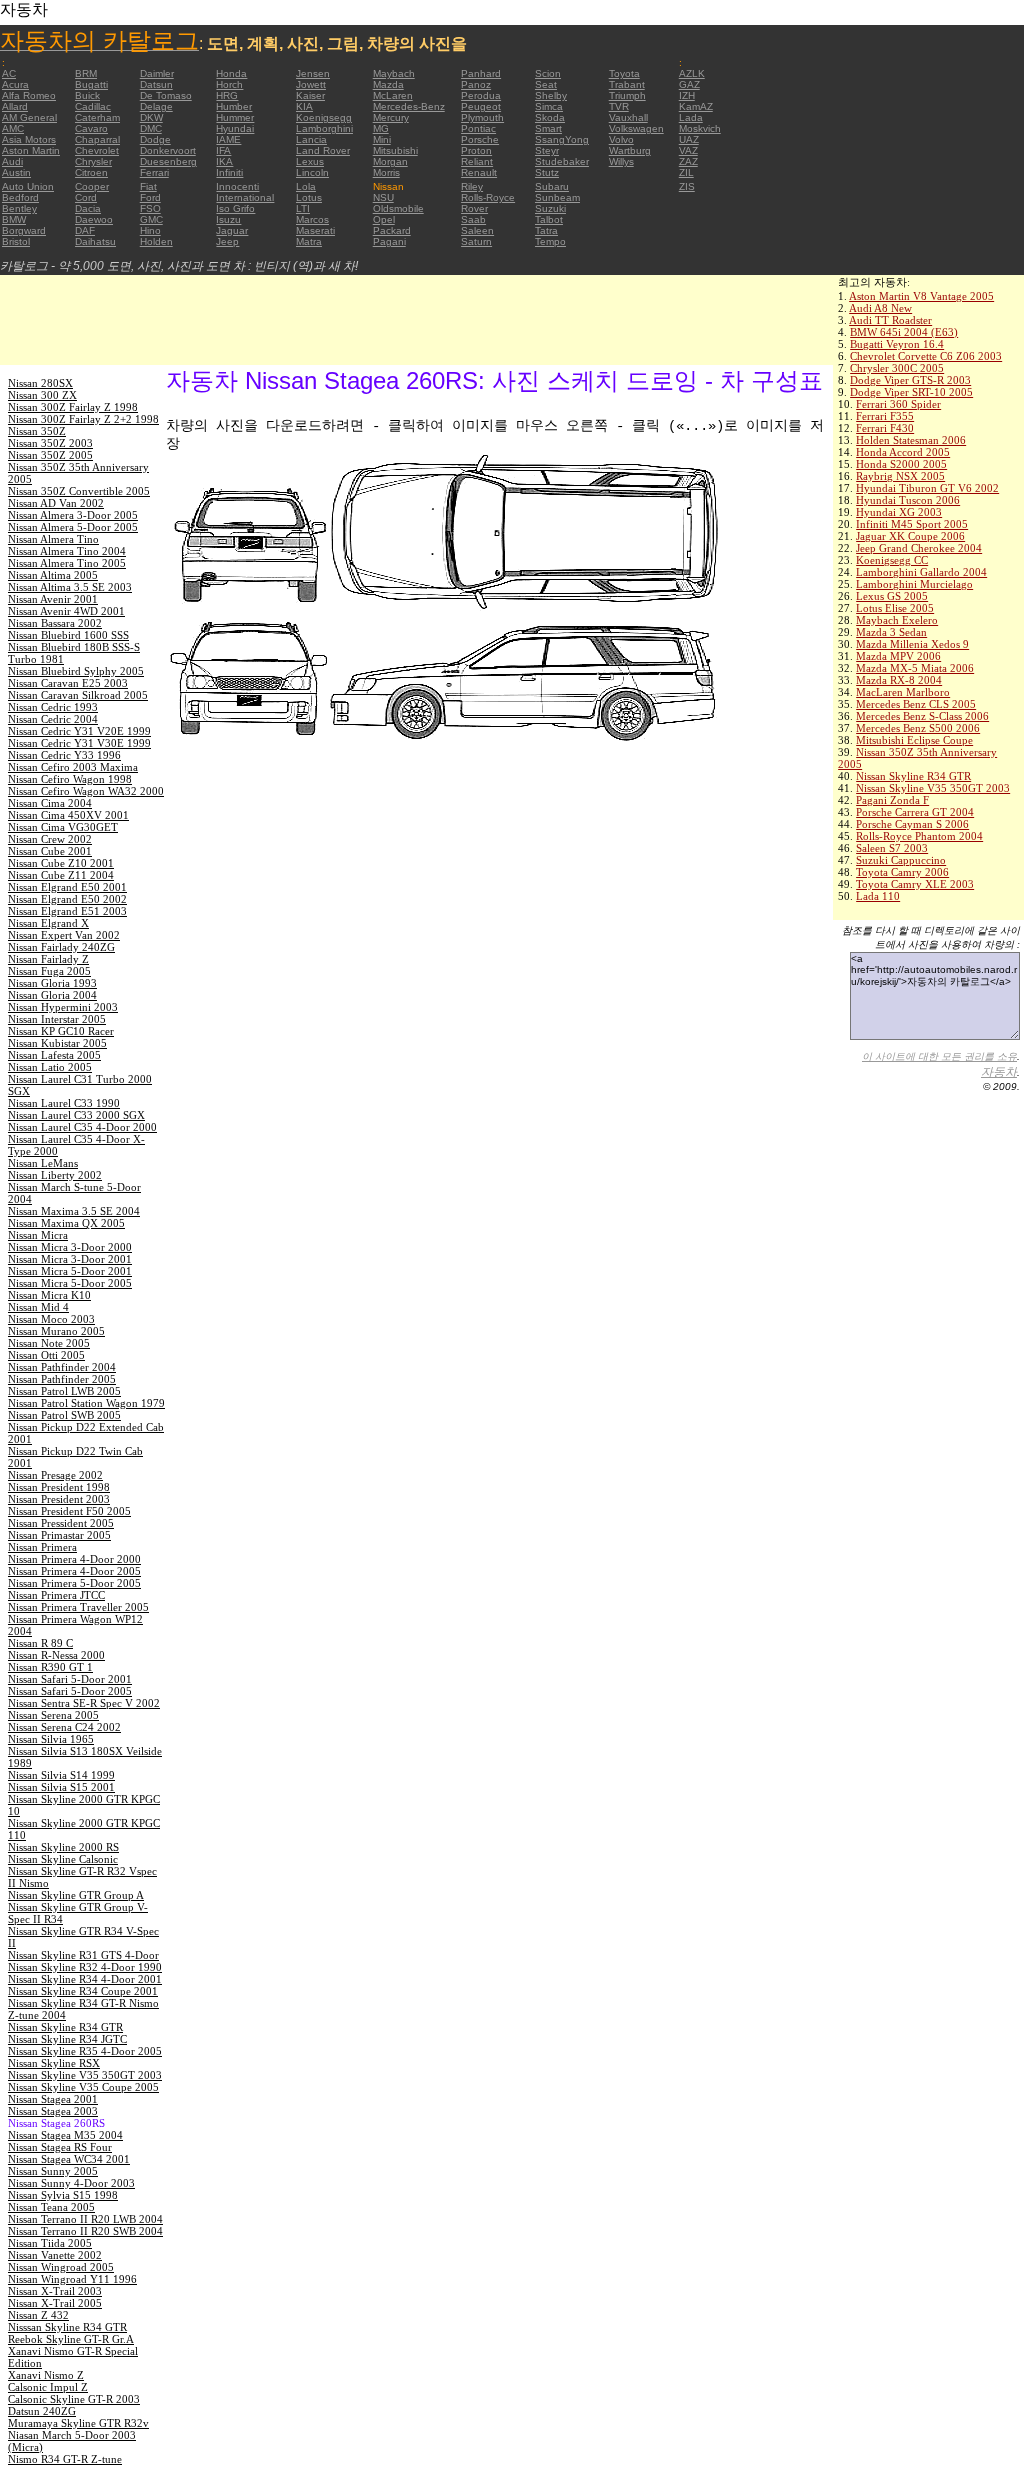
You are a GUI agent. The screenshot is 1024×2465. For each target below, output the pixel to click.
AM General (29, 117)
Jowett (311, 84)
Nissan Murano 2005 (56, 1331)
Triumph (627, 95)
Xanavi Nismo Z (46, 2375)
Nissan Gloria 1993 (52, 983)
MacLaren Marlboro (903, 692)
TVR (619, 106)
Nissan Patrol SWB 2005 (64, 1415)
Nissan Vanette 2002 (55, 2255)
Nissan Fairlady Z (48, 959)
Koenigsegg (324, 117)
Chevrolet (97, 150)
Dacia (88, 208)
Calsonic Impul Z (48, 2387)
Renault (479, 172)
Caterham (97, 117)
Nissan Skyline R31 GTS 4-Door (83, 1955)
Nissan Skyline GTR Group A (76, 1895)
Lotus (309, 197)
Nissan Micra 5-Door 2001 (70, 1271)
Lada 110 (878, 896)
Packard (392, 230)
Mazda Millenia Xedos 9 (912, 644)
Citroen (91, 172)
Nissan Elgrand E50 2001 (67, 887)
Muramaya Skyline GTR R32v (78, 2423)
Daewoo (94, 219)
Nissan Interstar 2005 (57, 1019)
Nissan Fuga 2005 (49, 971)
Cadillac (93, 106)
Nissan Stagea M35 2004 (65, 2135)
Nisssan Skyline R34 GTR (67, 2327)
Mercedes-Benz (409, 106)
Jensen (313, 73)
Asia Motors (29, 139)
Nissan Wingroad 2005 (61, 2267)
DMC (151, 128)
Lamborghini (324, 128)
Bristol (16, 241)
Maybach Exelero (897, 620)
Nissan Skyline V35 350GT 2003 (933, 788)
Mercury (391, 117)
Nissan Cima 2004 (50, 803)
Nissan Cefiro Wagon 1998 (70, 779)
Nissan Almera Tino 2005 (67, 563)
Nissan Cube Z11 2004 (61, 875)
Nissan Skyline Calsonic (63, 1859)
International (245, 197)
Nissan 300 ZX (42, 395)
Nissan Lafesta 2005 (54, 1055)
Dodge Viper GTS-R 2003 (910, 380)
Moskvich (700, 128)
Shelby (551, 95)
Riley (472, 186)
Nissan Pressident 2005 (61, 1523)
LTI (303, 208)
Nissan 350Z (37, 431)
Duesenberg (168, 161)
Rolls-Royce (488, 197)
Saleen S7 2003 (892, 848)
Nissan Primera (42, 1547)
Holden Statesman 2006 (911, 440)
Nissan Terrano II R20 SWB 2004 (85, 2231)
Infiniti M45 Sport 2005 (912, 524)
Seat (546, 84)
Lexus (310, 161)
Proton (476, 150)
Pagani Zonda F (892, 800)
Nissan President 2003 (59, 1499)
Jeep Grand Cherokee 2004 (919, 548)
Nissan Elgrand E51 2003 (67, 911)
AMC (13, 128)
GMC (151, 219)
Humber (234, 106)
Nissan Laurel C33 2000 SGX (76, 1115)
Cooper (92, 186)
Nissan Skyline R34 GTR (913, 776)
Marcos (312, 219)
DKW (151, 117)
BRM (86, 73)
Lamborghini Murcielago (914, 584)
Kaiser (310, 95)
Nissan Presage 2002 (55, 1475)
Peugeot (481, 106)
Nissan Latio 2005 (50, 1067)
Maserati (315, 230)
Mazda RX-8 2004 (899, 680)
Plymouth (482, 117)
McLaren (393, 95)
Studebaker (562, 161)
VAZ (688, 150)
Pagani (389, 241)
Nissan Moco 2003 (51, 1319)
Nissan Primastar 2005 (59, 1535)
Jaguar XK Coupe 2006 (910, 536)
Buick (87, 95)
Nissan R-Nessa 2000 (56, 1655)
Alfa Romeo (29, 95)
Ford (150, 197)
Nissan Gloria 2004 (52, 995)
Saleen (477, 230)
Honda (231, 73)
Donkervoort (168, 150)
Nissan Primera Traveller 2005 (78, 1607)
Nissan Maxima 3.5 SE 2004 (74, 1211)
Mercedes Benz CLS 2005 (916, 704)
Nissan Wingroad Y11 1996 (72, 2279)
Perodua (481, 95)
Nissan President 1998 (59, 1487)
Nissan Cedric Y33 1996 (64, 755)
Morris (386, 172)
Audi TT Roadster (890, 320)
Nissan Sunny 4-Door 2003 (71, 2183)
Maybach (394, 73)
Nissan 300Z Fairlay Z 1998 (73, 407)
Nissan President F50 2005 (69, 1511)
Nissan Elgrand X (48, 923)
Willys (621, 161)
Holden (156, 241)
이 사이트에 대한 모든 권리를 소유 (939, 1056)
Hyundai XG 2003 (899, 512)
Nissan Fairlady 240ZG (61, 947)
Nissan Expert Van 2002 (64, 935)
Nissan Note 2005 (49, 1343)
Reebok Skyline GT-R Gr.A (71, 2339)
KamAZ (696, 106)
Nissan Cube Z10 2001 (61, 863)
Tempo (550, 241)
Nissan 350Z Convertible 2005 (79, 491)
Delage (156, 106)
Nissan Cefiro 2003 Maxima (73, 767)
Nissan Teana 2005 (51, 2207)
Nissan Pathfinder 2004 (62, 1367)
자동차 (999, 1072)
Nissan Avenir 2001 (53, 599)
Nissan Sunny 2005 (53, 2171)
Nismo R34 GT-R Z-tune (65, 2459)
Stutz (547, 172)
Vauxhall (628, 117)
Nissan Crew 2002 (50, 839)
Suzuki (550, 208)
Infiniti (229, 172)
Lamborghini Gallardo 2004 (921, 572)
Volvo (621, 139)
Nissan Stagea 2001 (53, 2099)
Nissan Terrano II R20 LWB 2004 (85, 2219)
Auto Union (28, 186)
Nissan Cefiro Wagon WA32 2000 (86, 791)
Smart (548, 128)
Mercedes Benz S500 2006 (918, 728)
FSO (150, 208)
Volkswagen (636, 128)
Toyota (624, 73)
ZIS (687, 186)
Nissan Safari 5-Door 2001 (70, 1679)
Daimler (157, 73)
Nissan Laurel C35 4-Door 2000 (82, 1127)
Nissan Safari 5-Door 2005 (70, 1691)
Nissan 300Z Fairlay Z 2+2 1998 (83, 419)
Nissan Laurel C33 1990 (64, 1103)
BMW (14, 219)
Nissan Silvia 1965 (51, 1739)
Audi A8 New (880, 308)
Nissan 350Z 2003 (50, 443)
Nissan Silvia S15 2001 (61, 1787)
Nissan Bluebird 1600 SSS (68, 635)
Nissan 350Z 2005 (50, 455)
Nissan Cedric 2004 (53, 719)
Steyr (547, 150)
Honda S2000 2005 (901, 464)
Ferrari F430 (885, 428)
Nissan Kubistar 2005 (57, 1043)
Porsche (480, 139)
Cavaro (91, 128)
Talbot (549, 219)
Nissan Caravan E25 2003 (68, 683)
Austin (16, 172)
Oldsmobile (398, 208)
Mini (382, 139)
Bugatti (91, 84)
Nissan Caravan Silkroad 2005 (78, 695)
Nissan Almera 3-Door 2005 (73, 515)
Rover (474, 208)
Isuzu (228, 219)
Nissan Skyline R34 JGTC (67, 2039)
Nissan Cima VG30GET (63, 827)
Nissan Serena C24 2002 (64, 1727)
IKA (224, 161)
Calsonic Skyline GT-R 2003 (74, 2399)
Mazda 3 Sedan (891, 632)
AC (9, 73)
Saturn (476, 241)
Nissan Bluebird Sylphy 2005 (76, 671)
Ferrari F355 (885, 416)
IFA (223, 150)
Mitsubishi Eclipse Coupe (914, 740)
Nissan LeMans (43, 1163)
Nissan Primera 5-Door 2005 (74, 1583)
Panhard (481, 73)
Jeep (227, 241)
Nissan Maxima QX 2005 (66, 1223)
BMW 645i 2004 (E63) (904, 332)
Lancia (311, 139)
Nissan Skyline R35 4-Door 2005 (85, 2051)
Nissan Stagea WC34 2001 (69, 2159)
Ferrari (154, 172)
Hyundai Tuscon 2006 (908, 500)
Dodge (155, 139)
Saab (473, 219)
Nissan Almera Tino (53, 539)
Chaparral (97, 139)
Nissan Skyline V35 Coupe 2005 (83, 2087)
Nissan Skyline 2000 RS (63, 1847)
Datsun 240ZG (42, 2411)
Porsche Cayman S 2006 (912, 824)
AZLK (692, 73)
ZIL (686, 172)
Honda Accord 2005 (903, 452)
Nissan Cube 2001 (50, 851)
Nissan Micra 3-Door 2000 (70, 1247)
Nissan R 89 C (40, 1643)
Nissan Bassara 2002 (55, 623)
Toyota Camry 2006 (902, 872)
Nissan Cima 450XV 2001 (68, 815)
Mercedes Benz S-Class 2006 (922, 716)
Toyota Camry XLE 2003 (915, 884)
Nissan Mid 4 (38, 1307)
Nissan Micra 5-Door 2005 (70, 1283)
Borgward (24, 230)
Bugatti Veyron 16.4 (897, 344)
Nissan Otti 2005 (46, 1355)
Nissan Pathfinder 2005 (62, 1379)
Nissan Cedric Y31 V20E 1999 (79, 731)
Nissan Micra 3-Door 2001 (70, 1259)
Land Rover (323, 150)
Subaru (552, 186)
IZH (687, 95)
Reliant (477, 161)
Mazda (388, 84)
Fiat (148, 186)
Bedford (20, 197)
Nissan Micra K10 (49, 1295)
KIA (304, 106)
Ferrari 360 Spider (898, 404)
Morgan (390, 161)
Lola (306, 186)
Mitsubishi (395, 150)
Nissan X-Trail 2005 (55, 2303)
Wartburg (630, 150)
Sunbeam (557, 197)
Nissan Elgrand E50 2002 (67, 899)
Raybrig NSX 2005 (900, 476)
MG (381, 128)
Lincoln (312, 172)
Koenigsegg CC (892, 560)
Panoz (476, 84)
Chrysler (93, 161)
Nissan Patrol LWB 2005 (64, 1391)
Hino (150, 230)
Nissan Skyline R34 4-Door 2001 (85, 1979)
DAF (85, 230)
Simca (549, 106)
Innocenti (237, 186)
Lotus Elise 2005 (895, 608)
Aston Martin (31, 150)
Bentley (19, 208)
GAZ (689, 84)
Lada (691, 117)
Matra (309, 241)
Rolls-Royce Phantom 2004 (919, 836)
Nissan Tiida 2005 (50, 2243)
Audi (12, 161)
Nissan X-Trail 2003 (55, 2291)
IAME (228, 139)
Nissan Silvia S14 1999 (61, 1775)
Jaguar (232, 230)
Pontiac (478, 128)
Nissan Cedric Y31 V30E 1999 (79, 743)
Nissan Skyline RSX (54, 2063)
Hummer (235, 117)
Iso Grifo (235, 208)
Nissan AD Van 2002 (56, 503)
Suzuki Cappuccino (901, 860)
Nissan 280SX (40, 383)
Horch (229, 84)
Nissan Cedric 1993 (53, 707)
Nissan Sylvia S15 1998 (63, 2195)
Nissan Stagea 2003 (53, 2111)
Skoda (550, 117)
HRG (227, 95)
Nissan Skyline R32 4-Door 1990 (85, 1967)
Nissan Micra (38, 1235)
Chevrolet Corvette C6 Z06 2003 (926, 356)
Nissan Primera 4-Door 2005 (74, 1571)
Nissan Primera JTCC (56, 1595)
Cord (86, 197)
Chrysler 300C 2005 (897, 368)
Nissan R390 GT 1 (50, 1667)
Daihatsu (95, 241)
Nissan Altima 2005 (53, 575)
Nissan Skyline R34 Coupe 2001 (83, 1991)
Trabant (627, 84)
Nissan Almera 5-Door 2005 (73, 527)
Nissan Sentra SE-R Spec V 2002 (84, 1703)
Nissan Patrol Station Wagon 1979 (86, 1403)
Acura (15, 84)
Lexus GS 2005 (892, 596)
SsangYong (562, 139)
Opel (384, 219)
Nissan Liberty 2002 (55, 1175)
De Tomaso (166, 95)
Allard (15, 106)
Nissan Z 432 (38, 2315)
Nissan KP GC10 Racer (61, 1031)
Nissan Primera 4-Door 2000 (74, 1559)
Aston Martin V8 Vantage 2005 (921, 296)
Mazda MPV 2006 (898, 656)
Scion (548, 73)
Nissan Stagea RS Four (60, 2147)
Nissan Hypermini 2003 (63, 1007)
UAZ (689, 139)
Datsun (156, 84)
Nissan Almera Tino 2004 (67, 551)
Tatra (546, 230)
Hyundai (235, 128)
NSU (383, 197)
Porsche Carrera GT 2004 (915, 812)
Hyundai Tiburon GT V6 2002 (927, 488)
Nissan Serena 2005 (53, 1715)
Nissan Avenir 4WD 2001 (66, 611)
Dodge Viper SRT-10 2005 (911, 392)
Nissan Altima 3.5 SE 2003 (70, 587)
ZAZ (688, 161)
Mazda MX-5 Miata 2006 (915, 668)
